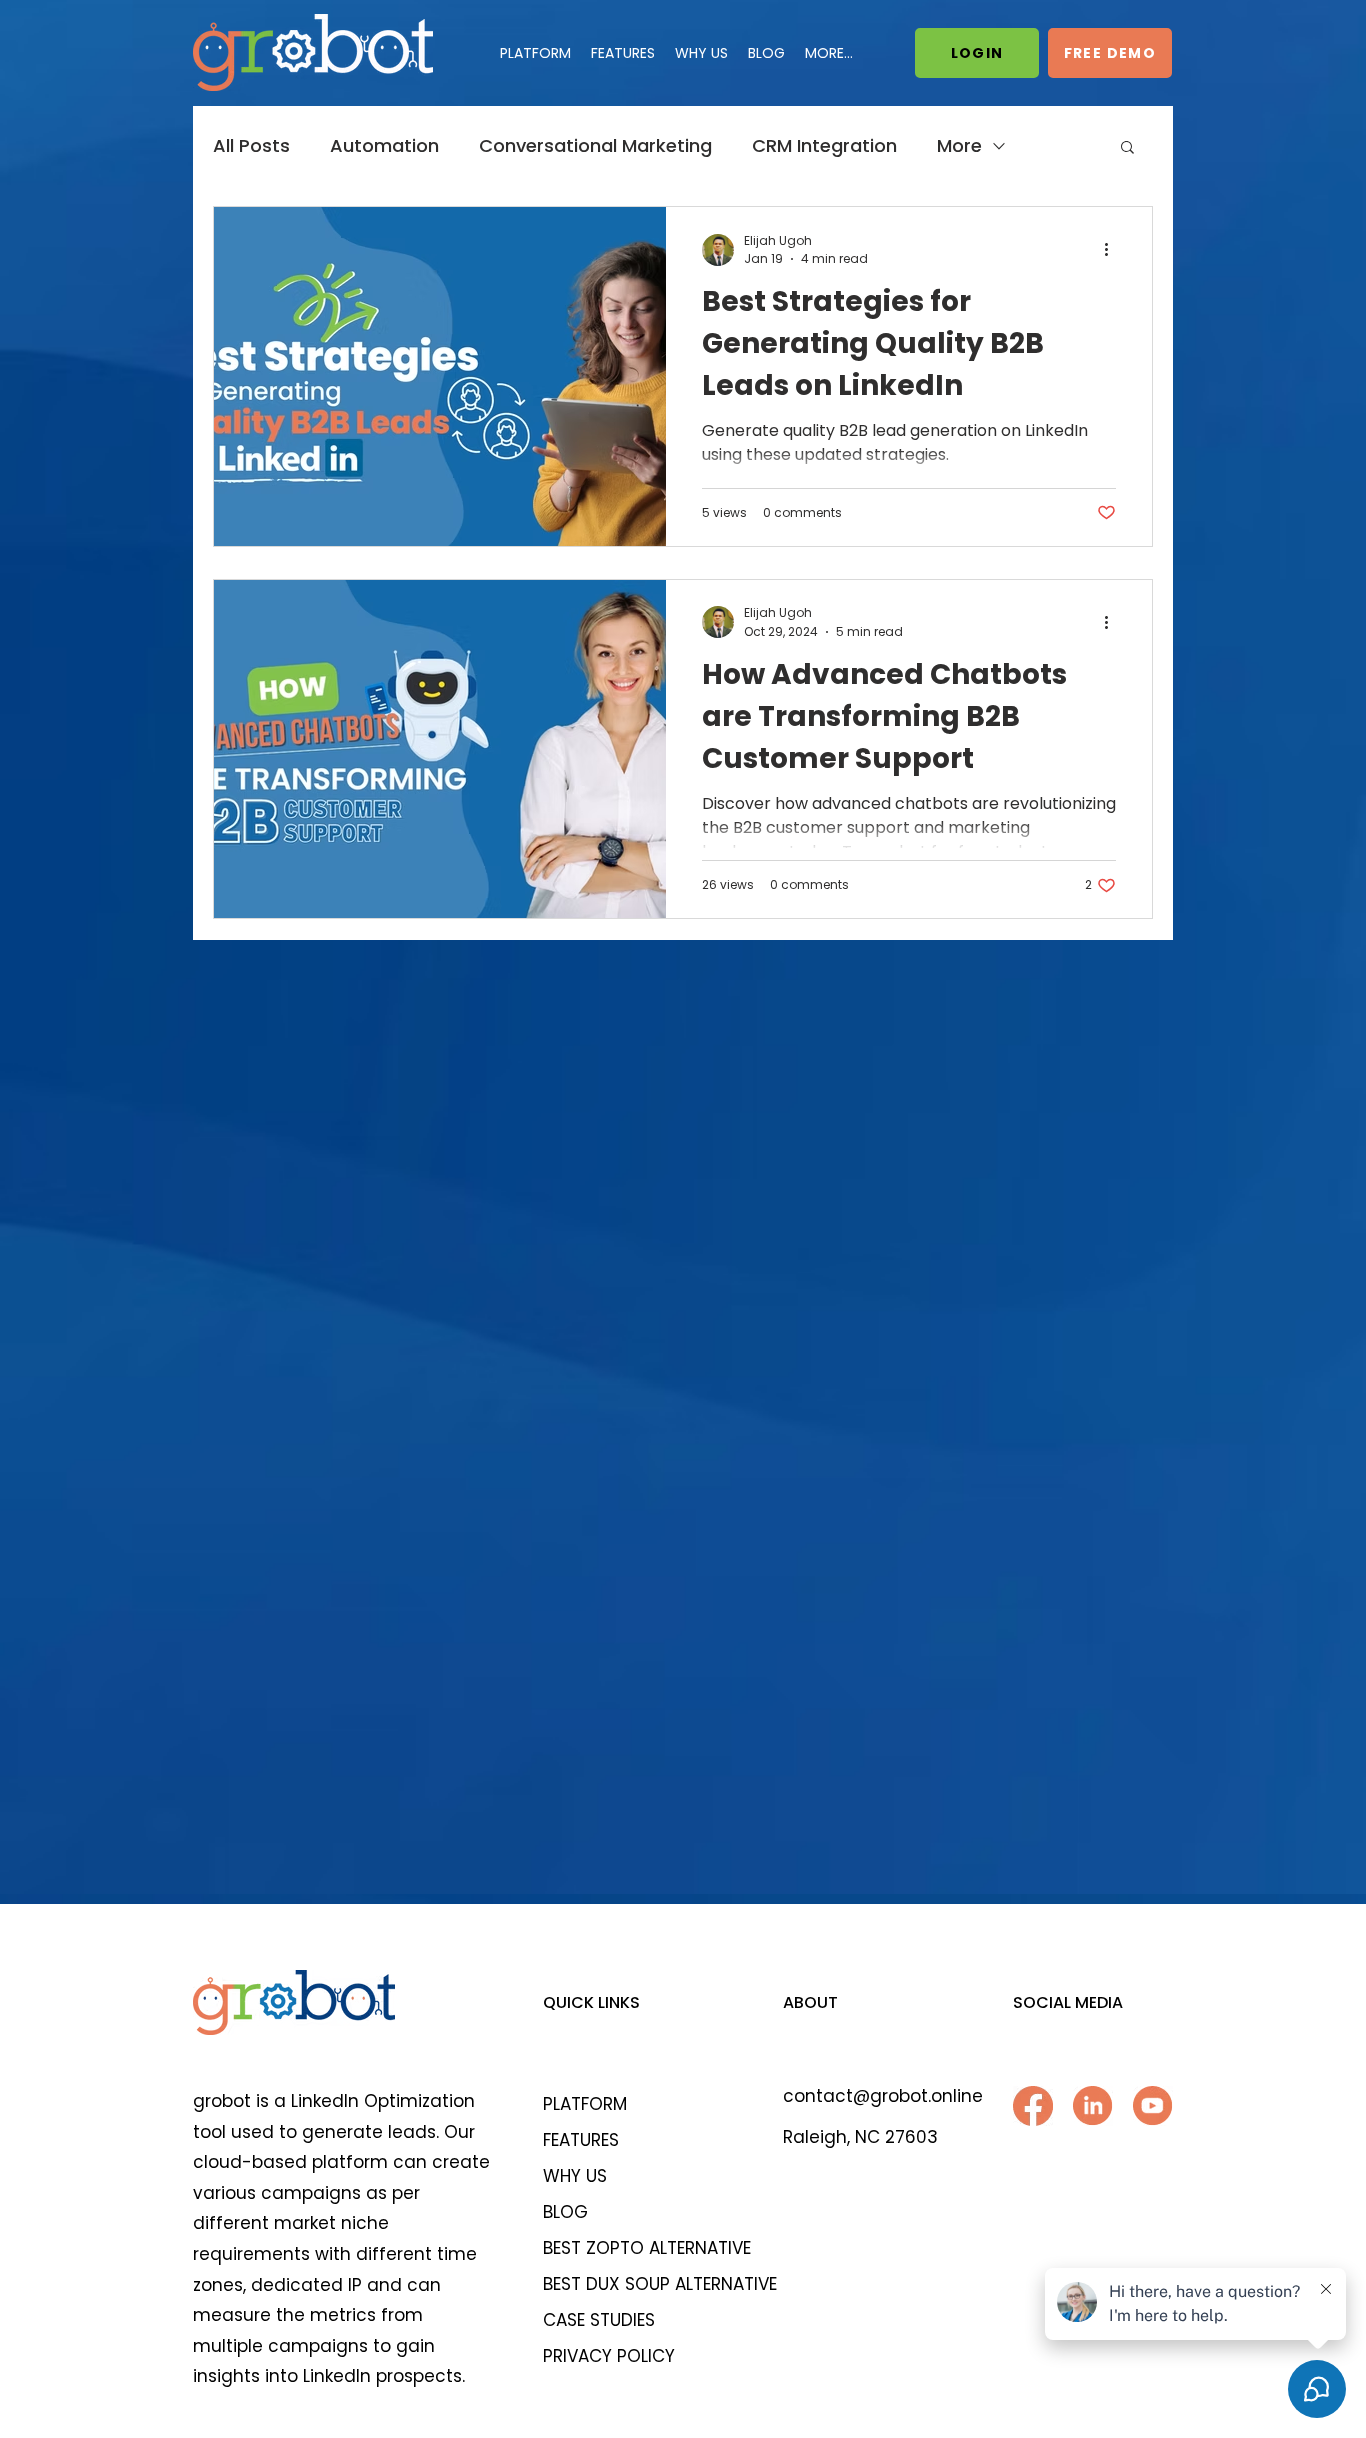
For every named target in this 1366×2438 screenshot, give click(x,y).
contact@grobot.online (883, 2096)
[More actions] (1113, 250)
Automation (384, 146)
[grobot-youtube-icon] (1153, 2106)
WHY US (575, 2176)
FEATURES (581, 2140)
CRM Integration (824, 146)
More (959, 146)
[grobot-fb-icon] (1033, 2106)
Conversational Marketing (595, 146)
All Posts (251, 146)
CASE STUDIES (599, 2320)
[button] (1127, 148)
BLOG (565, 2212)
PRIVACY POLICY (609, 2356)
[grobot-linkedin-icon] (1093, 2106)
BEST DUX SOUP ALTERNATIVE (648, 2284)
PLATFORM (585, 2104)
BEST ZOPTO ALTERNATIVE (647, 2248)
